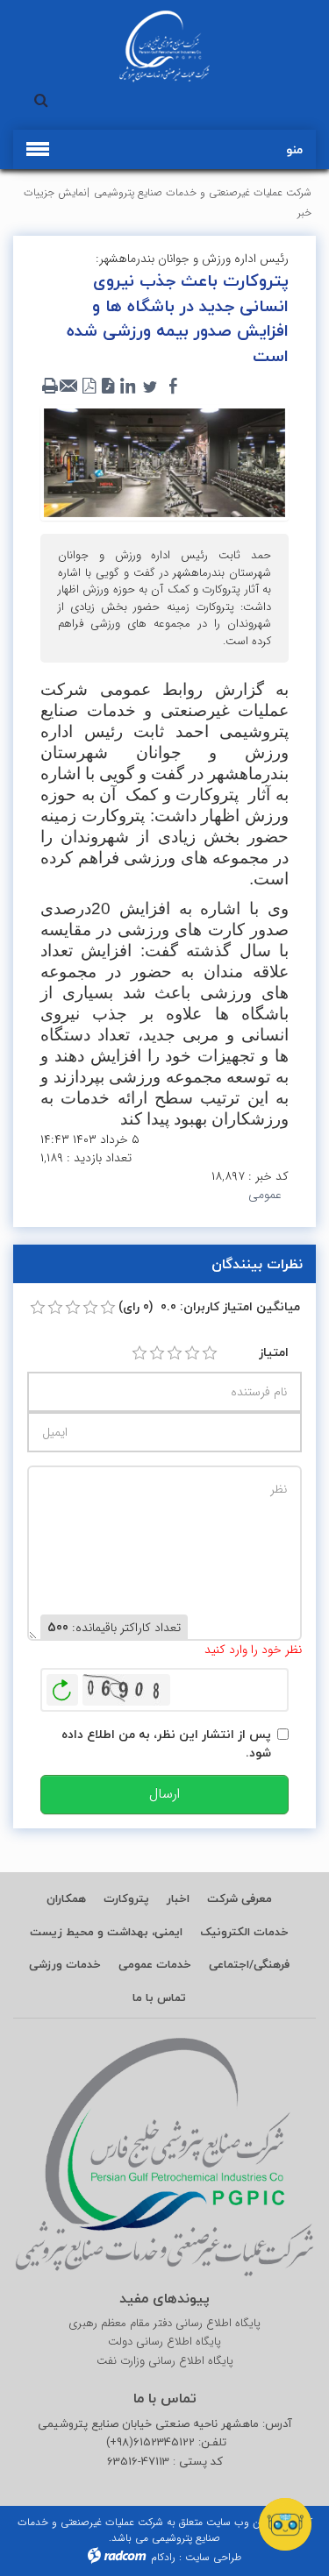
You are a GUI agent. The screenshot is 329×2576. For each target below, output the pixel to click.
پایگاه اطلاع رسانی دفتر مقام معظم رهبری (164, 2324)
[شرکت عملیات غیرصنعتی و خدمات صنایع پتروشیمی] (164, 46)
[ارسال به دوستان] (69, 387)
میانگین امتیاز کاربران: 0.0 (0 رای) (209, 1306)
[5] (210, 1353)
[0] (38, 1308)
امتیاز (274, 1352)
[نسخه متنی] (50, 387)
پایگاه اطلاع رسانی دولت (164, 2342)
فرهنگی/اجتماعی (249, 1964)
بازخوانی (62, 1685)
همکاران (66, 1898)
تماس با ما (159, 1998)
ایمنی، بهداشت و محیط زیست (106, 1932)
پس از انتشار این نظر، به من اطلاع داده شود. (166, 1743)
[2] (157, 1353)
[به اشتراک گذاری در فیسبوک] (173, 387)
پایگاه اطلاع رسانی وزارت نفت (165, 2361)
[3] (175, 1353)
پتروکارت (126, 1898)
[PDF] (89, 387)
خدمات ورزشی (65, 1964)
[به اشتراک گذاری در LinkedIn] (127, 387)
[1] (139, 1353)
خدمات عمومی (155, 1964)
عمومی (265, 1195)
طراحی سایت (213, 2557)
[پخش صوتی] (108, 387)
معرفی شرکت (240, 1898)
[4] (192, 1353)
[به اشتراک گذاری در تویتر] (150, 387)
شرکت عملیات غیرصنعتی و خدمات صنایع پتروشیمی (203, 192)
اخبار (178, 1898)
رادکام (163, 2557)
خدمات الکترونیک (244, 1932)
